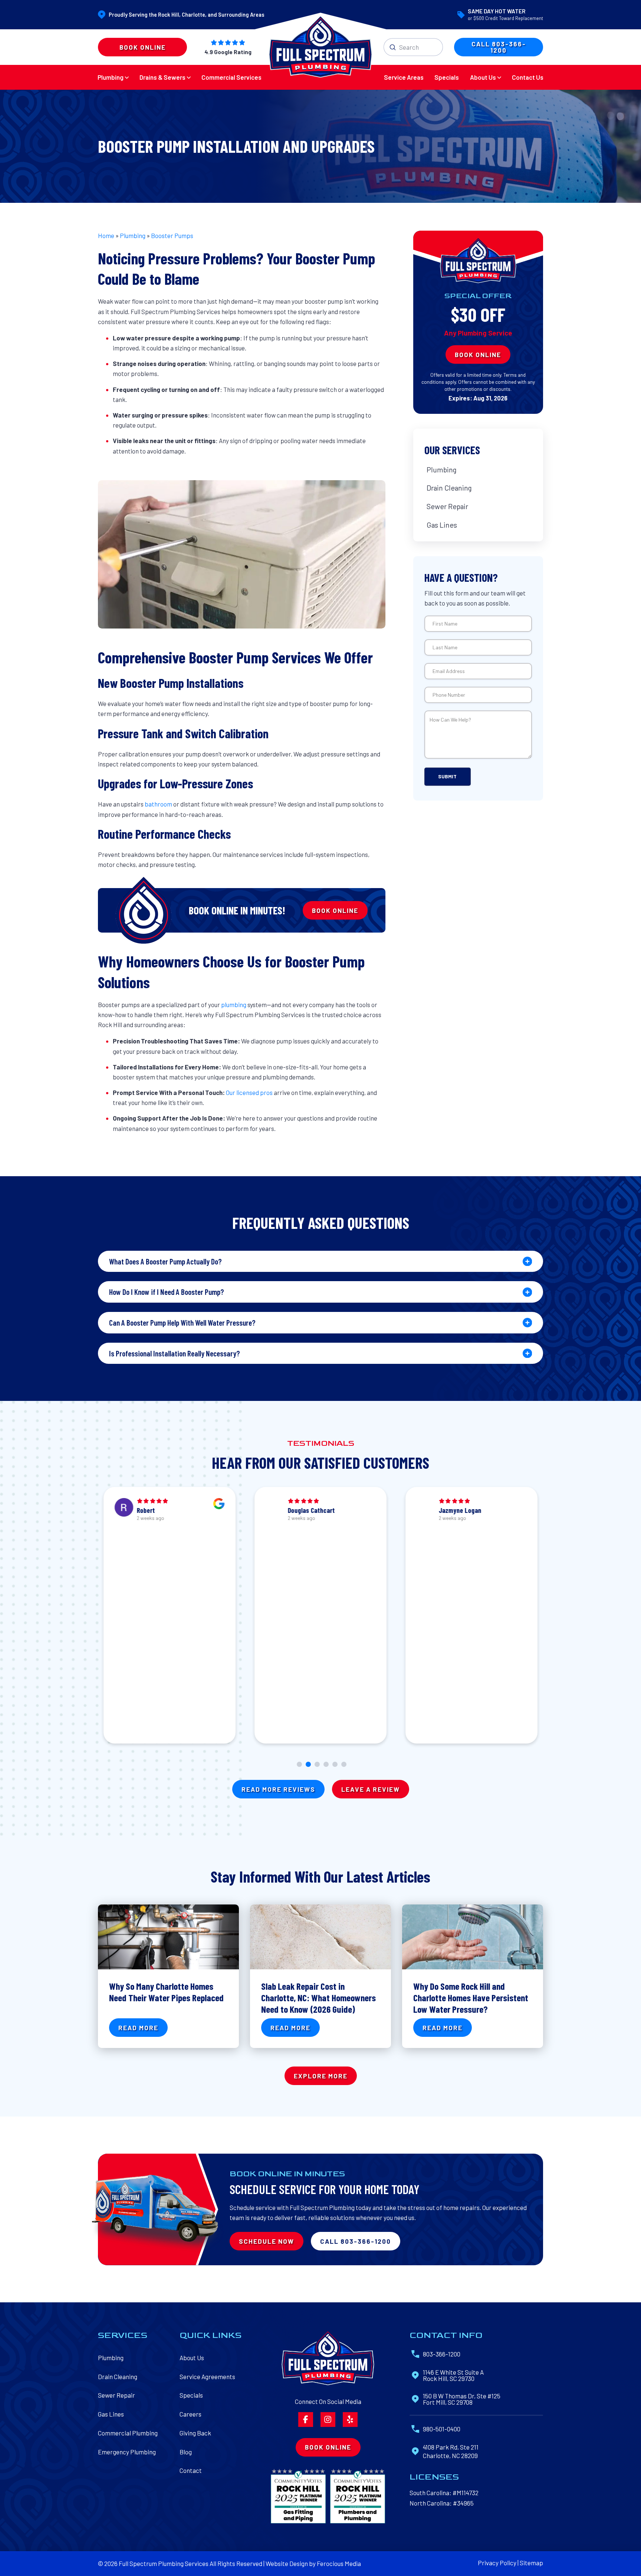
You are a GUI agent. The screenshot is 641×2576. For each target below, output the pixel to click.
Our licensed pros (249, 1092)
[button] (320, 1261)
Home (106, 235)
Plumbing (133, 235)
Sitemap (531, 2542)
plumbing (234, 1005)
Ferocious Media (339, 2543)
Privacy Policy (497, 2542)
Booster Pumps (172, 235)
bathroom (159, 804)
